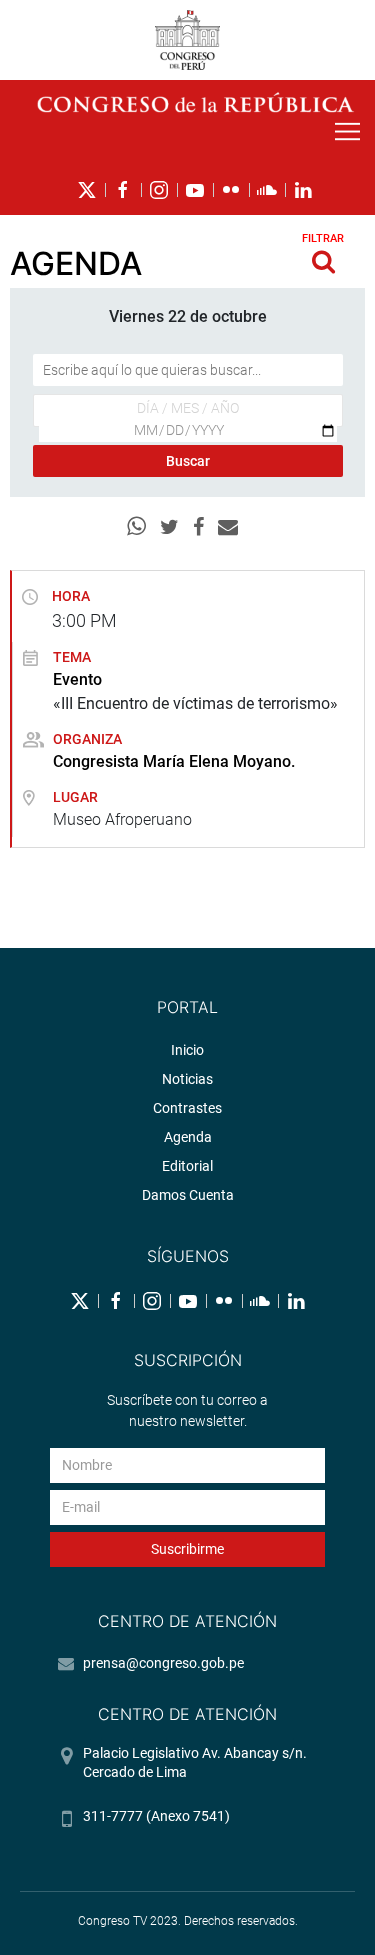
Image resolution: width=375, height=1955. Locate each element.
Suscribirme (187, 1549)
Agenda (188, 1137)
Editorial (187, 1166)
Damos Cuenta (188, 1195)
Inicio (187, 1050)
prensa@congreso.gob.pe (163, 1663)
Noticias (187, 1079)
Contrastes (187, 1108)
